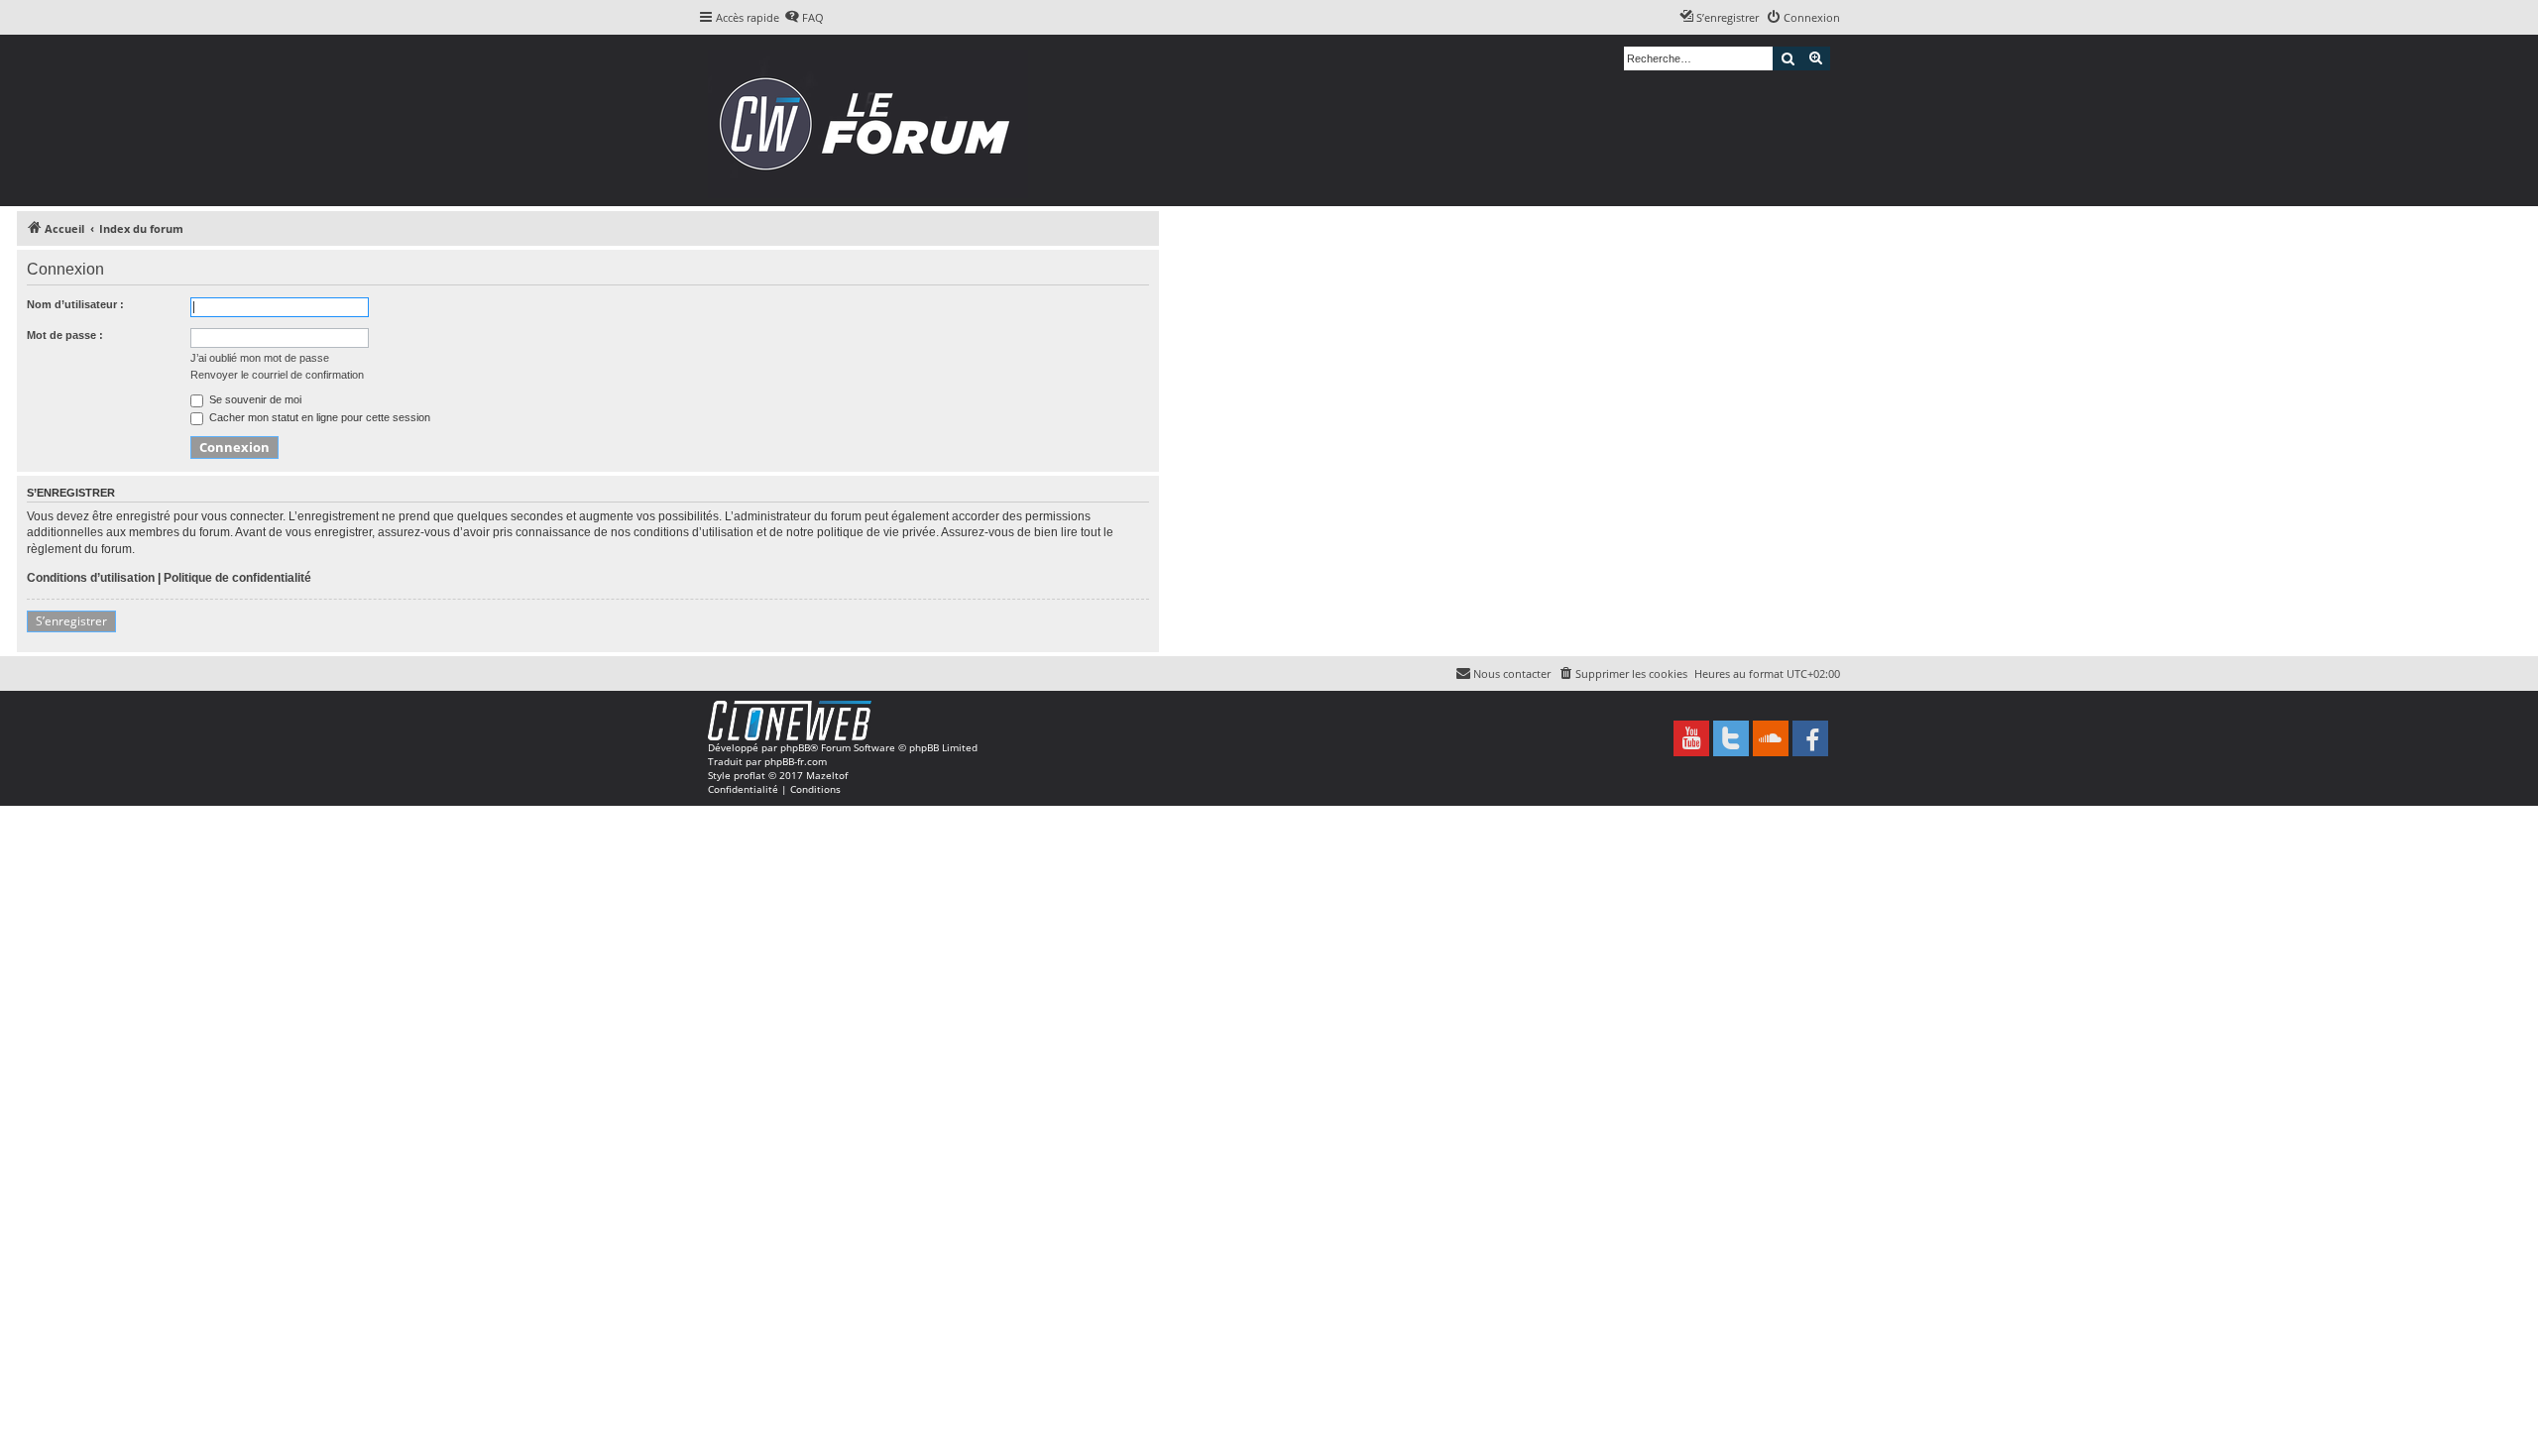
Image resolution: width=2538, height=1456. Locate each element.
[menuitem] (804, 18)
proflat (750, 775)
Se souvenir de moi (254, 399)
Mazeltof (827, 775)
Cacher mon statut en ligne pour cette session (318, 417)
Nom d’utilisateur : (75, 304)
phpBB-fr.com (796, 761)
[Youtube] (1691, 738)
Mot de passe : (65, 335)
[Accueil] (871, 120)
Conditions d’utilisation (91, 578)
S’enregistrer (71, 621)
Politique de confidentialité (237, 578)
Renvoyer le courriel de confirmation (277, 375)
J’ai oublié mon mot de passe (260, 358)
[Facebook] (1810, 738)
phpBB (795, 747)
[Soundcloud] (1771, 738)
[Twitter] (1731, 738)
